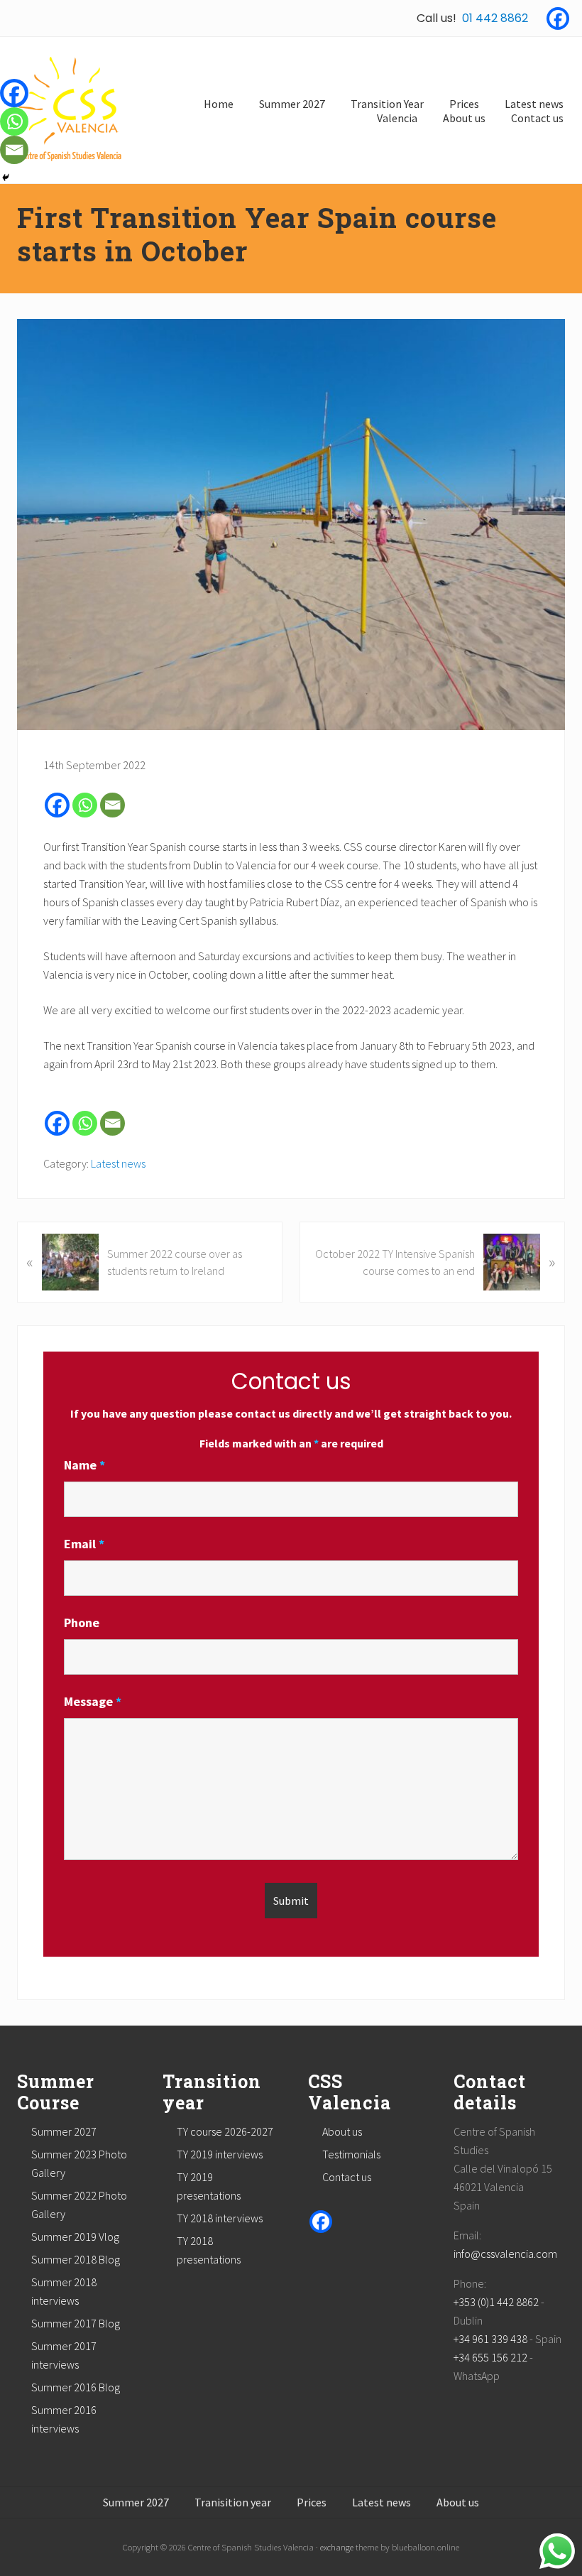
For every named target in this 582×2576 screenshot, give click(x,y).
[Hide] (6, 178)
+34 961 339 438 (490, 2339)
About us (342, 2131)
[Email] (112, 805)
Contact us (347, 2177)
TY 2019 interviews (220, 2154)
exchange (337, 2547)
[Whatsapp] (85, 805)
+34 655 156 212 (490, 2357)
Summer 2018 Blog (76, 2259)
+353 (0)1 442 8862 (496, 2302)
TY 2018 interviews (220, 2218)
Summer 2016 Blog (76, 2387)
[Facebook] (558, 18)
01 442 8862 (495, 18)
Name (84, 1465)
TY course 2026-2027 (225, 2131)
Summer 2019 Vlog (75, 2237)
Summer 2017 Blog (76, 2323)
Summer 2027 (64, 2131)
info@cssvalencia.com (505, 2254)
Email (84, 1544)
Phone (82, 1623)
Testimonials (351, 2154)
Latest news (118, 1163)
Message (93, 1701)
